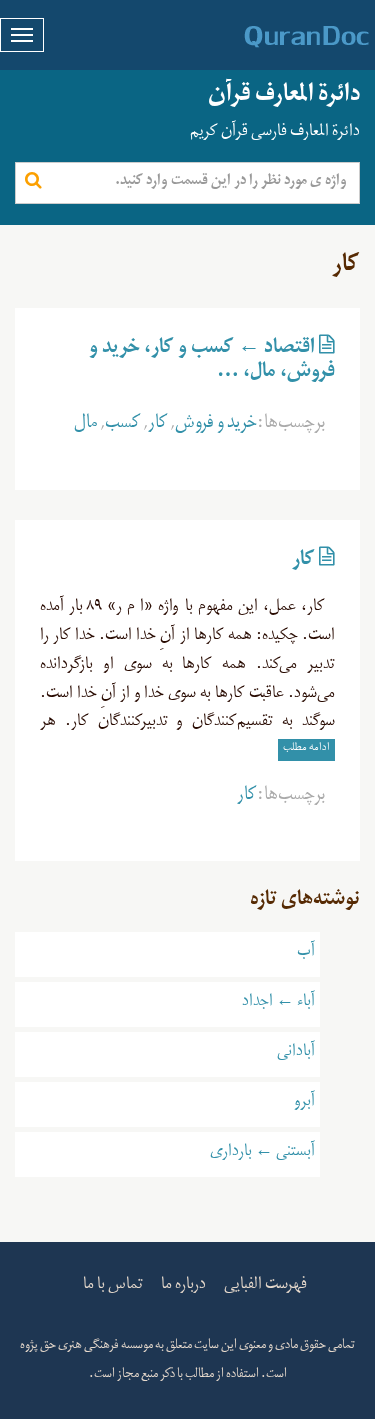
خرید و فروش (216, 426)
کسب (123, 426)
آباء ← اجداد (278, 1004)
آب (306, 954)
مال (86, 426)
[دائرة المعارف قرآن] (280, 37)
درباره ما (183, 1287)
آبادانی (296, 1054)
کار (158, 426)
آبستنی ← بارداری (262, 1154)
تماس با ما (113, 1287)
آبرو (304, 1104)
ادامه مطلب (306, 749)
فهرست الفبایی (265, 1287)
